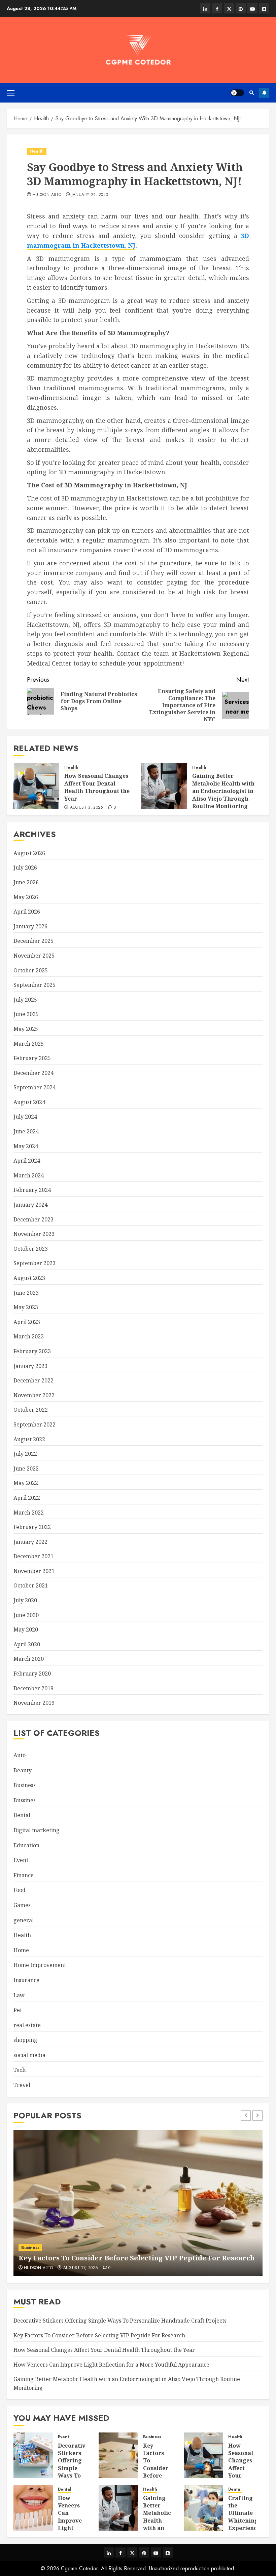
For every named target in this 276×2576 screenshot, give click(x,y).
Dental (22, 1815)
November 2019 (34, 1703)
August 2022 (29, 1439)
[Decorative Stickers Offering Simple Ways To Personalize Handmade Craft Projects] (33, 2455)
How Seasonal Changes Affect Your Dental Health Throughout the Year (97, 787)
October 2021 (31, 1585)
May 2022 (26, 1483)
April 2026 (27, 912)
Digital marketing (37, 1830)
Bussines (25, 1800)
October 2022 (31, 1410)
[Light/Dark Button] (237, 93)
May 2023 (26, 1307)
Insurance (26, 1980)
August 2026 (29, 853)
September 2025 (34, 985)
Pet (18, 2010)
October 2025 (31, 970)
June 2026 (26, 882)
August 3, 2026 (87, 808)
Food (20, 1890)
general (24, 1920)
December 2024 (33, 1073)
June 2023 (26, 1293)
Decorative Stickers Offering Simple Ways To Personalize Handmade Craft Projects (120, 2321)
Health (37, 151)
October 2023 (31, 1249)
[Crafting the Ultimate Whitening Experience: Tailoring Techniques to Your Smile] (204, 2508)
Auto (20, 1755)
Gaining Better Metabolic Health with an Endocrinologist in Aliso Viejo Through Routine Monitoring (223, 791)
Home (21, 1950)
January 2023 (30, 1366)
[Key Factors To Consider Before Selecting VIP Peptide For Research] (138, 2203)
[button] (11, 93)
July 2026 (25, 868)
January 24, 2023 (90, 195)
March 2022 (29, 1513)
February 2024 (32, 1190)
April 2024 (27, 1161)
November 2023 (34, 1234)
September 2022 (34, 1424)
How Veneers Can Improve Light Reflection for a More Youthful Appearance (111, 2365)
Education (26, 1845)
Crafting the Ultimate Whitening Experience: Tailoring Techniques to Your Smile (245, 2528)
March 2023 (29, 1336)
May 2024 (26, 1146)
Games (22, 1905)
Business (25, 1785)
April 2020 (27, 1644)
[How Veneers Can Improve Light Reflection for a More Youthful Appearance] (33, 2508)
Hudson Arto (47, 195)
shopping (25, 2040)
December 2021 (33, 1556)
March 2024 (29, 1175)
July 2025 (25, 1000)
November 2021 (34, 1571)
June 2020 (26, 1615)
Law (19, 1995)
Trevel (22, 2085)
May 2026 (26, 897)
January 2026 (30, 926)
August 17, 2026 (81, 2268)
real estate (27, 2025)
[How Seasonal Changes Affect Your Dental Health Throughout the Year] (36, 786)
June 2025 (26, 1014)
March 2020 (29, 1659)
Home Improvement (40, 1965)
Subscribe (264, 93)
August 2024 (29, 1102)
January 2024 (30, 1205)
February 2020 (32, 1674)
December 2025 (33, 941)
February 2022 (32, 1527)
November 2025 (34, 956)
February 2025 (32, 1058)
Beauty (23, 1770)
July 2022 (25, 1454)
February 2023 (32, 1351)
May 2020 (26, 1629)
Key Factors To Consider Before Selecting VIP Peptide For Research (136, 2258)
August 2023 (29, 1278)
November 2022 (34, 1395)
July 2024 (25, 1117)
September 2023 (34, 1263)
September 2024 (34, 1087)
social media (29, 2055)
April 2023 (27, 1322)
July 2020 (25, 1600)
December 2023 (33, 1219)
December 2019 (33, 1688)
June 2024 (26, 1131)
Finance (24, 1875)
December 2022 (33, 1380)
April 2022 (27, 1498)
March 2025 (29, 1044)
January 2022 (30, 1542)
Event (21, 1860)
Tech (20, 2070)
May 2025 (26, 1029)
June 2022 (26, 1468)
